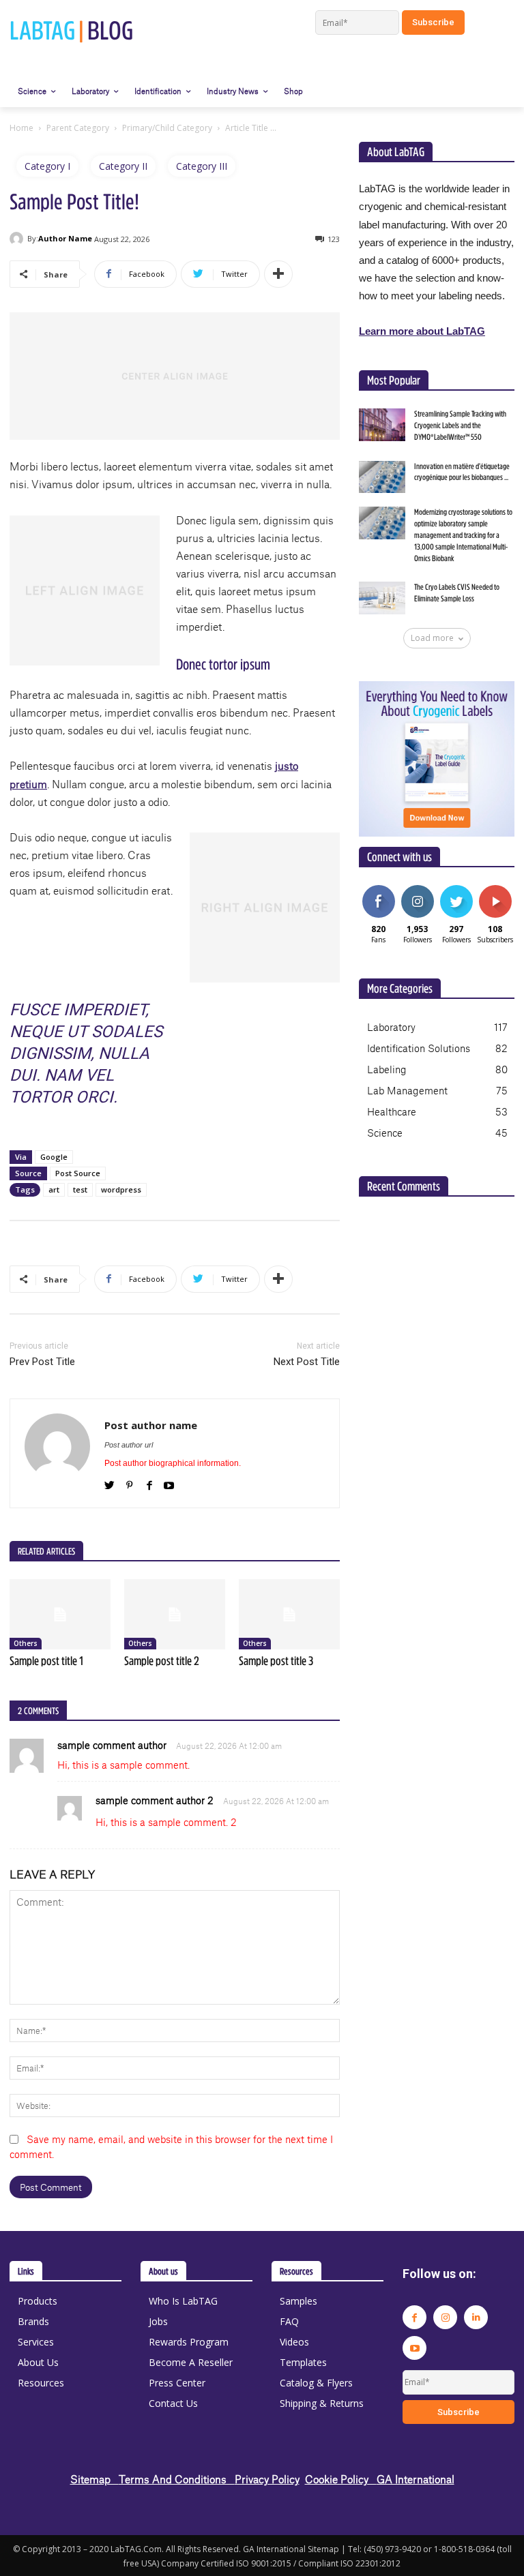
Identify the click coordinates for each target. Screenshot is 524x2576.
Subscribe (497, 890)
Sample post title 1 (46, 1661)
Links (26, 2271)
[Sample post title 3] (289, 1615)
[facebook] (149, 1483)
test (80, 1189)
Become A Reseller (191, 2362)
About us (163, 2271)
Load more (432, 638)
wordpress (121, 1189)
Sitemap (94, 2479)
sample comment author (112, 1745)
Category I (47, 166)
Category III (202, 166)
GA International (416, 2479)
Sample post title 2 (162, 1661)
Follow (417, 890)
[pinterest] (129, 1483)
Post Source (78, 1173)
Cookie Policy (341, 2479)
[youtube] (169, 1483)
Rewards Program (189, 2342)
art (54, 1189)
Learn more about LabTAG (422, 331)
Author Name (65, 238)
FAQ (289, 2321)
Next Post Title (307, 1362)
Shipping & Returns (322, 2403)
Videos (294, 2342)
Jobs (158, 2321)
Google (54, 1157)
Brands (33, 2321)
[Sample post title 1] (60, 1615)
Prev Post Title (42, 1362)
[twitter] (110, 1483)
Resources (41, 2383)
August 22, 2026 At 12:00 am (229, 1746)
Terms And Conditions (177, 2479)
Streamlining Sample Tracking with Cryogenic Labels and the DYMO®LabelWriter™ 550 (460, 425)
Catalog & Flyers (316, 2383)
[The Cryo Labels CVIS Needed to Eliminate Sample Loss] (382, 598)
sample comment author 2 (155, 1800)
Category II (123, 166)
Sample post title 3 (276, 1661)
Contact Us (173, 2403)
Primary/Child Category (167, 128)
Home (21, 128)
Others (26, 1643)
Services (36, 2342)
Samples (299, 2301)
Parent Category (78, 128)
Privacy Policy (267, 2479)
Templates (303, 2362)
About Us (38, 2362)
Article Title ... (251, 128)
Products (38, 2301)
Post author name (151, 1425)
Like (378, 890)
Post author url (129, 1445)
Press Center (177, 2383)
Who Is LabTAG (183, 2301)
